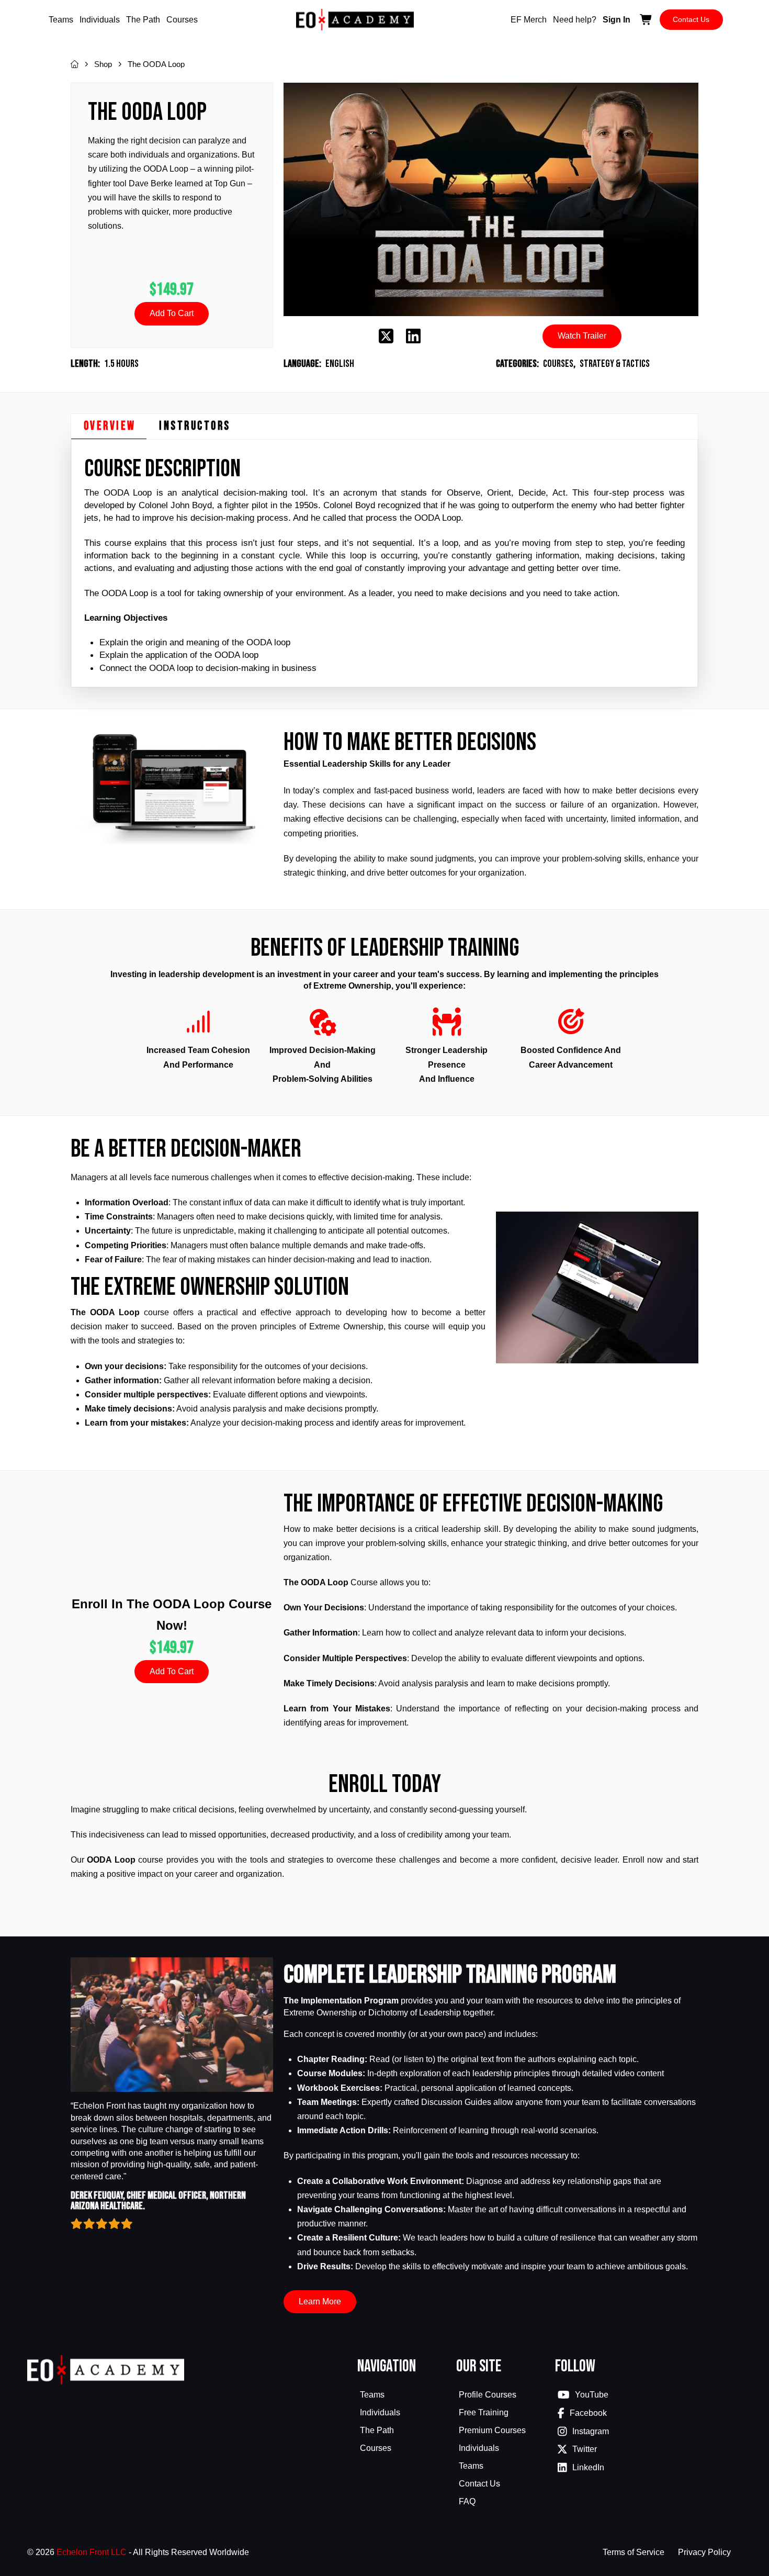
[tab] (109, 427)
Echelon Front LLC (92, 2552)
